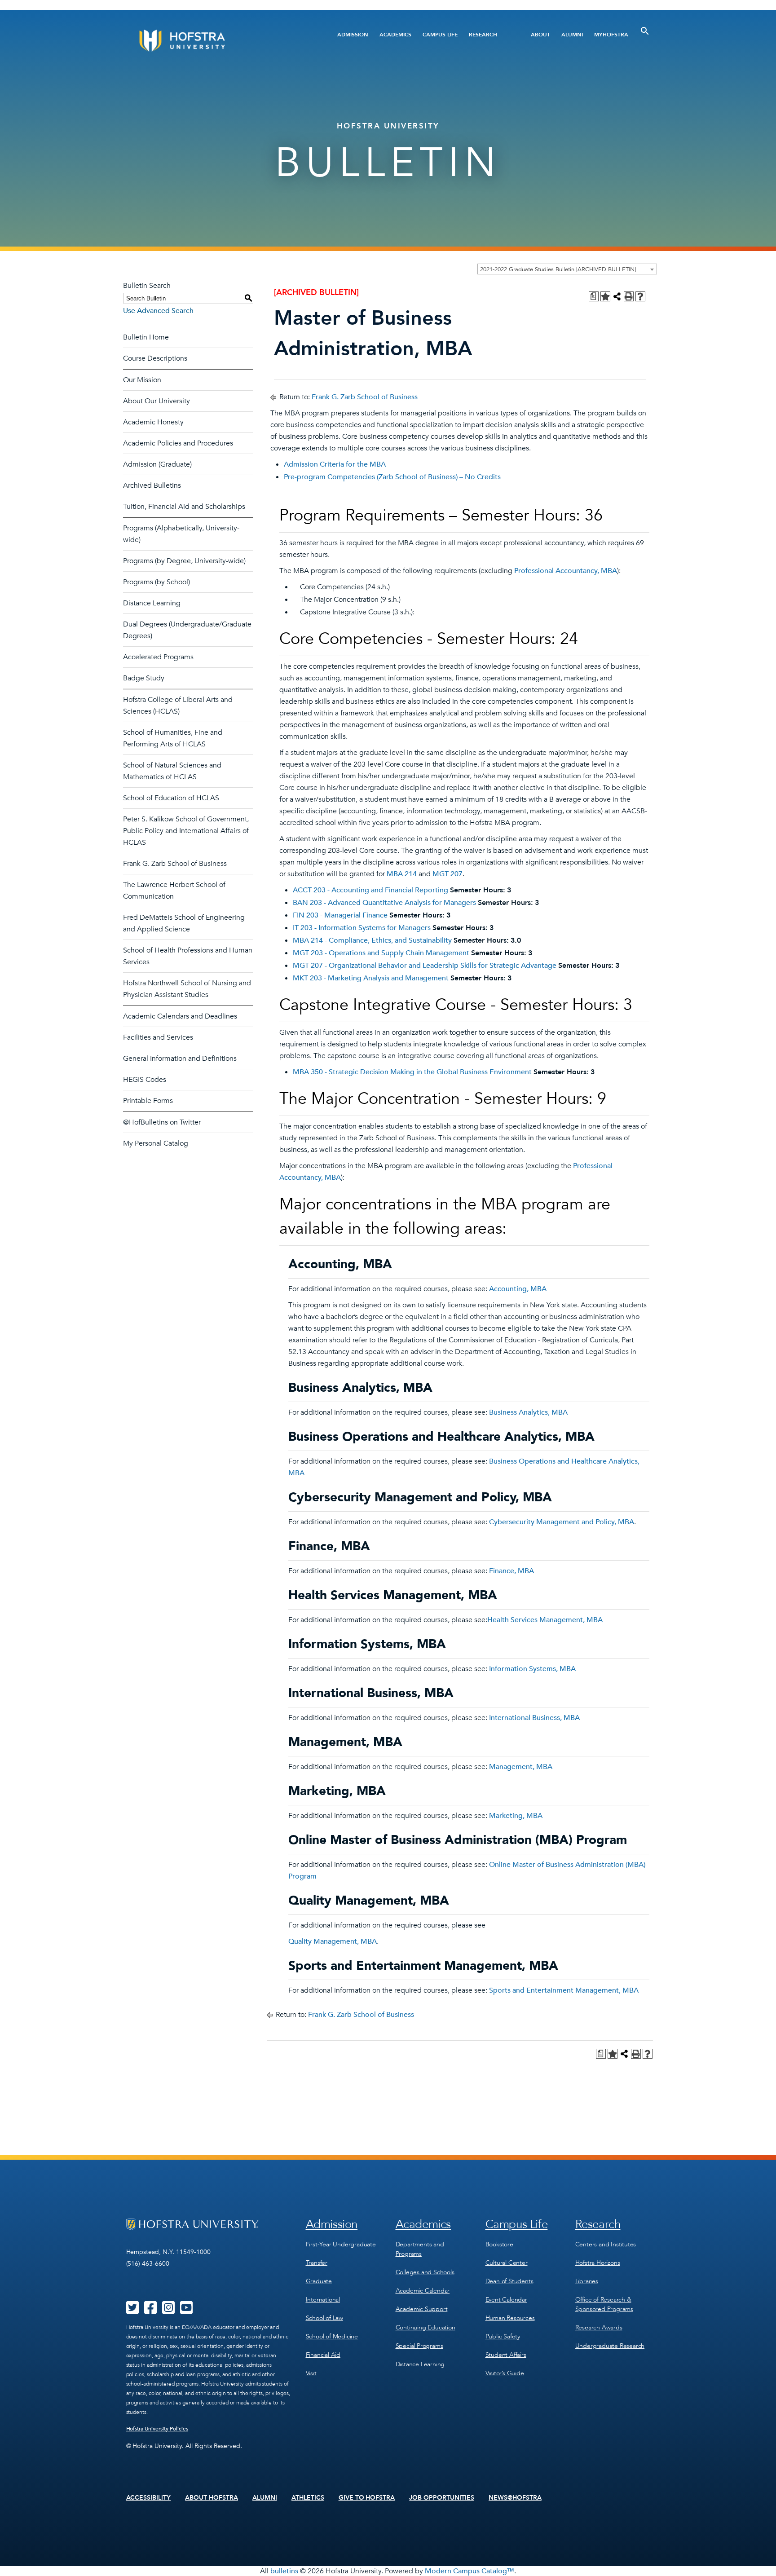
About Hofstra (212, 2498)
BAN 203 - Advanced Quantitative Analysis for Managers (384, 903)
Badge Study (144, 678)
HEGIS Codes (145, 1080)
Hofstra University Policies (157, 2429)
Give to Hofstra (367, 2498)
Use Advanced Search (158, 311)
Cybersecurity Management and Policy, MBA (562, 1522)
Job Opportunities (442, 2498)
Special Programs (419, 2346)
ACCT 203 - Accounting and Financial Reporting (370, 890)
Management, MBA (521, 1767)
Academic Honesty (153, 422)
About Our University (157, 401)
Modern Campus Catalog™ (470, 2571)
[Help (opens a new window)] (640, 296)
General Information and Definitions (180, 1059)
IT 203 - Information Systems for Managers (362, 928)
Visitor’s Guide (505, 2373)
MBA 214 (402, 874)
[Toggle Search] (645, 31)
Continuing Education (425, 2327)
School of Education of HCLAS (171, 798)
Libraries (587, 2281)
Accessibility (149, 2498)
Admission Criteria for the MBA (335, 464)
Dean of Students (509, 2281)
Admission (353, 35)
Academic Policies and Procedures (178, 443)
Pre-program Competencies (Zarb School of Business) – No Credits (392, 477)
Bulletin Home (146, 337)
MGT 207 (448, 874)
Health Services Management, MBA (545, 1620)
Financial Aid (323, 2355)
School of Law (324, 2318)
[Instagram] (168, 2311)
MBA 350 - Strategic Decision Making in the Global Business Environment (412, 1072)
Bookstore (499, 2244)
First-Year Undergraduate (341, 2244)
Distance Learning (152, 603)
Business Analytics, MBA (528, 1412)
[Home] (216, 41)
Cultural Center (507, 2263)
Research (483, 35)
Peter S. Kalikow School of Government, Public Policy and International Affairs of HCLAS (186, 831)
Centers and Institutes (606, 2244)
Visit (311, 2373)
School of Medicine (332, 2336)
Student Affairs (506, 2355)
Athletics (308, 2498)
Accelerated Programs (158, 657)
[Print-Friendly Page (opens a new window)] (629, 296)
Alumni (572, 35)
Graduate (319, 2281)
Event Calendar (506, 2300)
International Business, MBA (534, 1718)
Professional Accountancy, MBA (566, 571)
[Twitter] (132, 2311)
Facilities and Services (158, 1037)
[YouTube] (186, 2311)
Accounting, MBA (518, 1289)
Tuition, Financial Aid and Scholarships (184, 507)
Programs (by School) (157, 582)
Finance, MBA (511, 1571)
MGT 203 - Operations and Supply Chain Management (381, 953)
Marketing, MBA (516, 1816)
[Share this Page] (617, 296)
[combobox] (567, 269)
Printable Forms (148, 1101)
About (540, 35)
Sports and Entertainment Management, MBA (564, 1990)
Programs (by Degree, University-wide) (184, 561)
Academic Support (422, 2309)
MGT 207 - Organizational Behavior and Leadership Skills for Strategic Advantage (425, 966)
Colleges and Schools (425, 2272)
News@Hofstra (515, 2498)
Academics (395, 35)
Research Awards (599, 2327)
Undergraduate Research (610, 2346)
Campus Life (440, 35)
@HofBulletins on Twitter (162, 1122)
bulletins (284, 2571)
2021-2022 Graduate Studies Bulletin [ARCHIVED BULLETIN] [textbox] (558, 269)
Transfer (317, 2263)
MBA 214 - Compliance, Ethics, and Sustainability (372, 940)
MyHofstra (611, 35)
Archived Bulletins (152, 485)
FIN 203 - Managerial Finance (340, 915)
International (323, 2300)
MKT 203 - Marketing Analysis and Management (371, 978)
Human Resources (510, 2318)
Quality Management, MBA (333, 1941)
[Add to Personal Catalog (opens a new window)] (605, 296)
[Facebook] (150, 2311)
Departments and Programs (420, 2249)
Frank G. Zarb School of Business (175, 864)
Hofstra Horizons (598, 2263)
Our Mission (142, 380)
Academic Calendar (423, 2291)
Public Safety (503, 2336)
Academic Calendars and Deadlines (180, 1016)
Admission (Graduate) (157, 464)
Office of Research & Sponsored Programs (604, 2304)
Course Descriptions (155, 358)
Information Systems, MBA (532, 1669)
